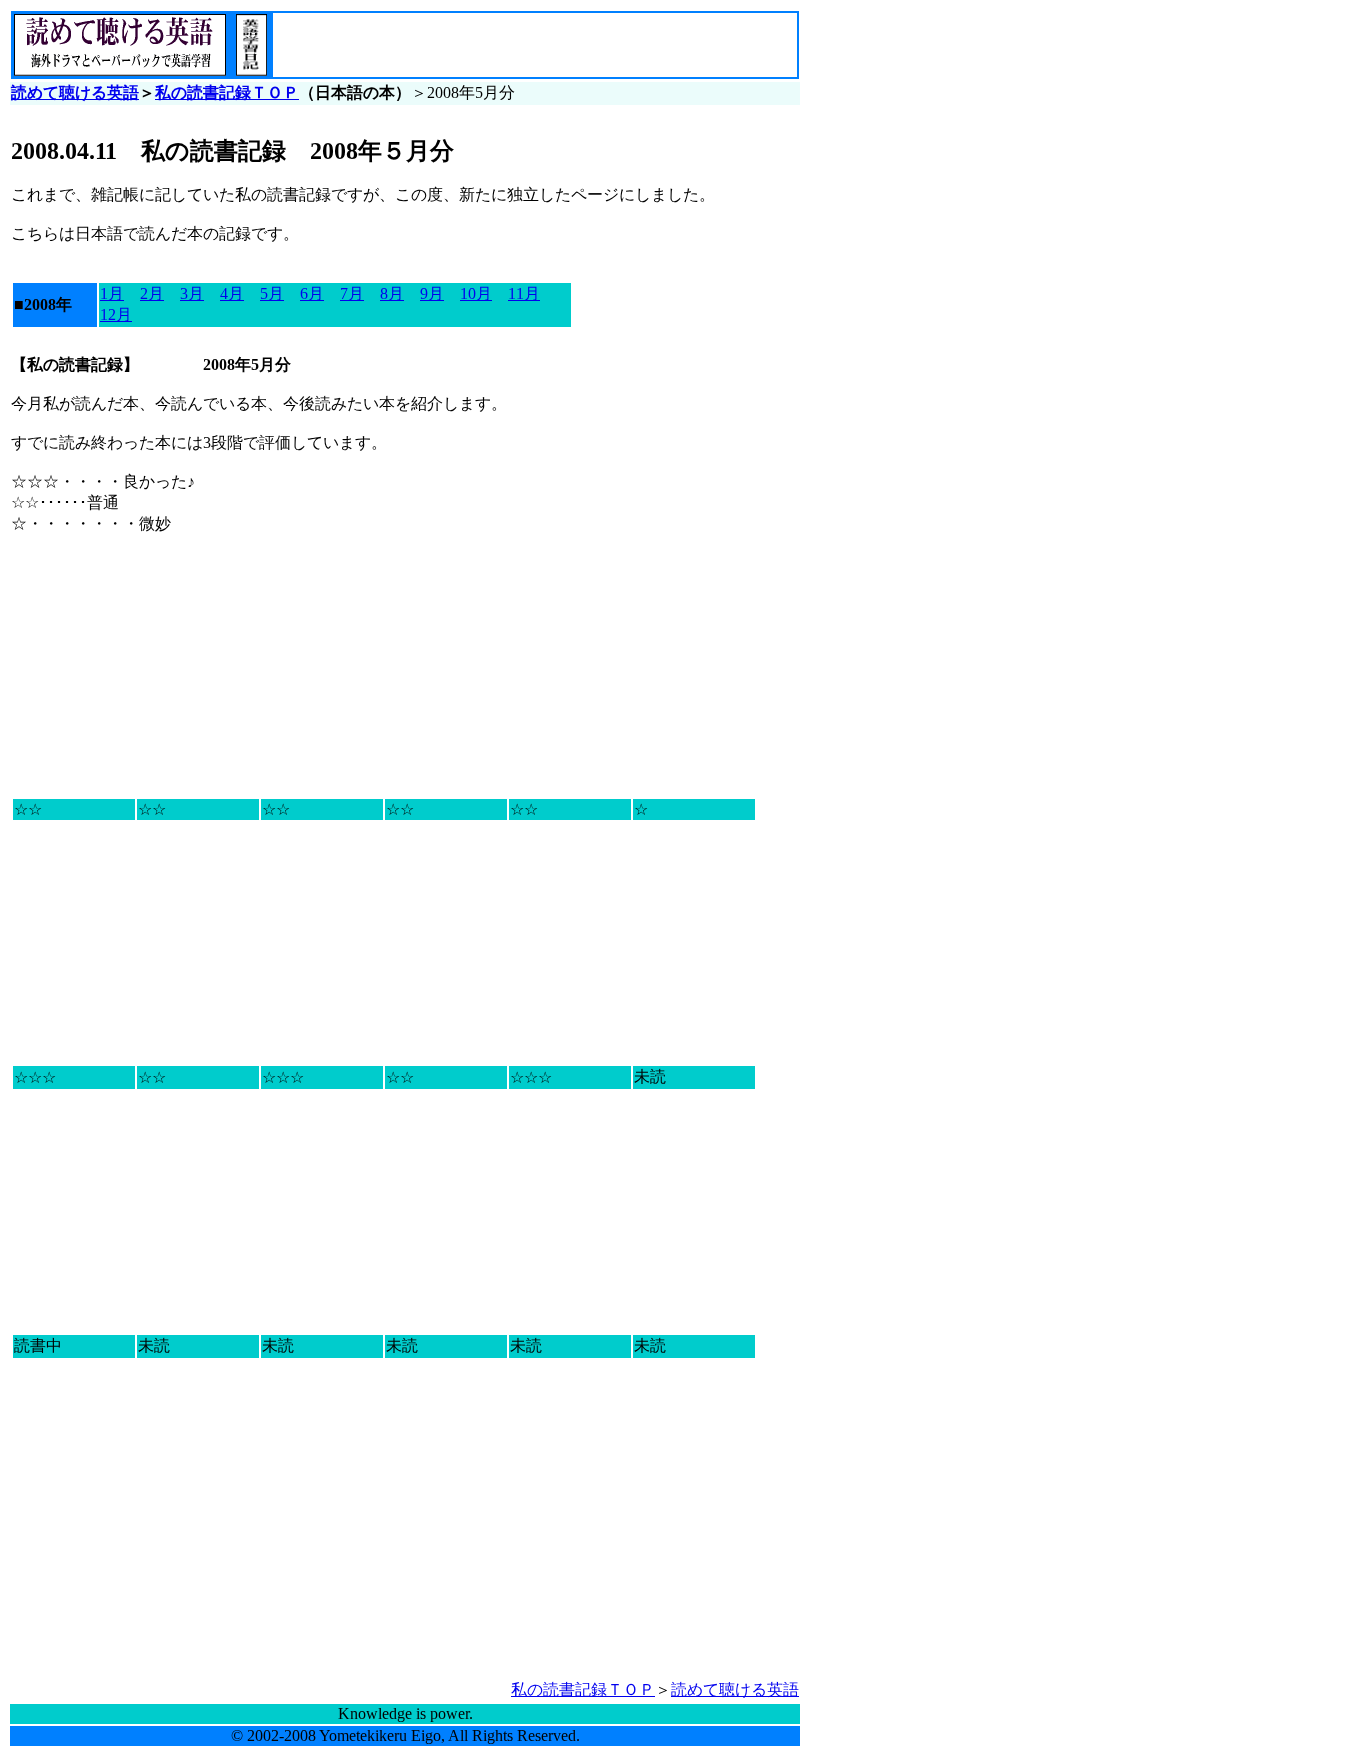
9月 (432, 293)
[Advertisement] (508, 45)
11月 (524, 293)
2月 (152, 293)
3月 (192, 293)
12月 (116, 314)
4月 (232, 293)
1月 (112, 293)
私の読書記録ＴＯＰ (227, 92)
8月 (392, 293)
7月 (352, 293)
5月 (272, 293)
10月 (476, 293)
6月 (312, 293)
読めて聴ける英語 (75, 92)
